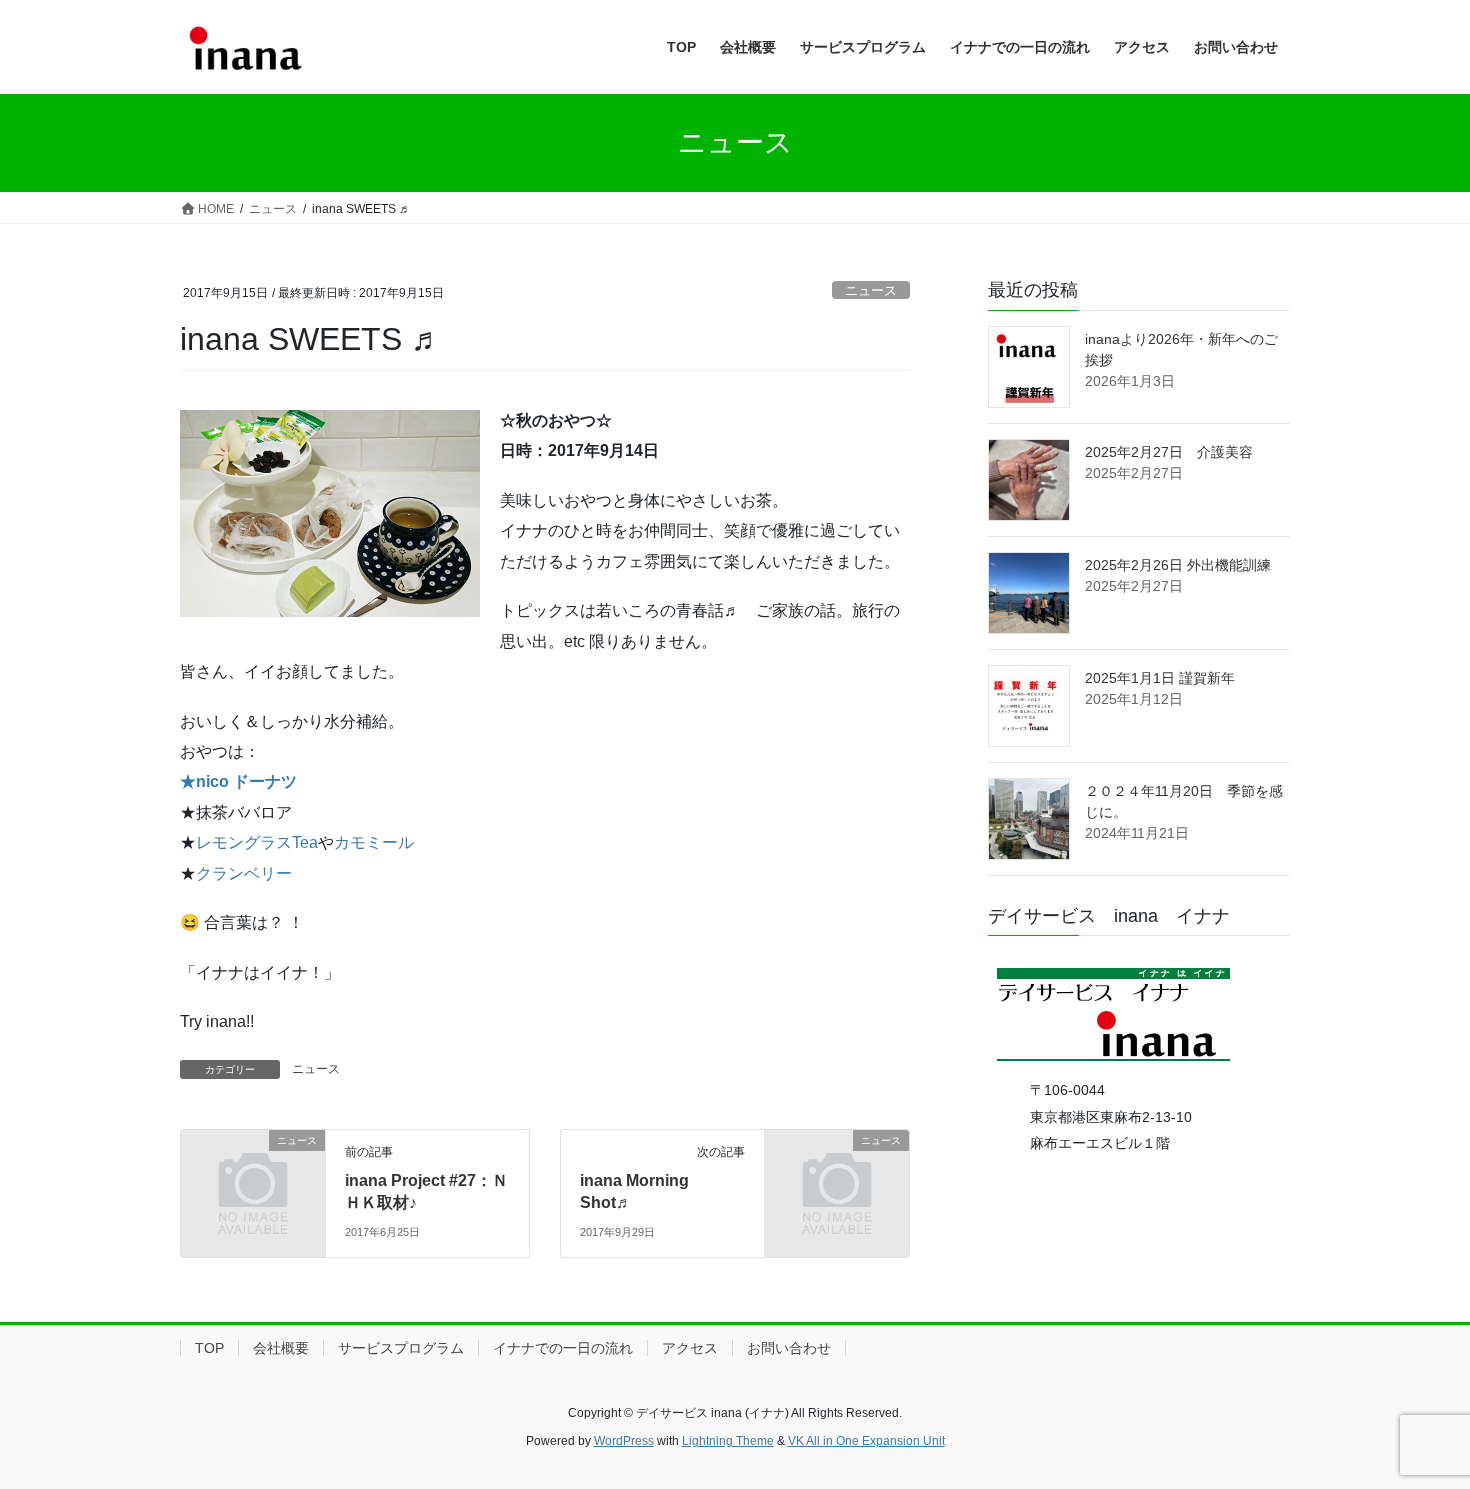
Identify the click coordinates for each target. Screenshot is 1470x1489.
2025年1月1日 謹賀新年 (1160, 678)
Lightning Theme (728, 1441)
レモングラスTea (257, 842)
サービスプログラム (401, 1348)
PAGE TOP (1417, 1426)
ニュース (871, 290)
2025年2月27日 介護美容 (1169, 452)
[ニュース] (253, 1173)
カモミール (374, 842)
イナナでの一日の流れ (563, 1348)
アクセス (690, 1348)
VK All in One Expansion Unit (866, 1441)
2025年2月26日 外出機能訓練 (1178, 565)
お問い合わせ (789, 1348)
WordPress (624, 1441)
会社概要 (281, 1348)
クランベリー (244, 873)
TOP (209, 1348)
